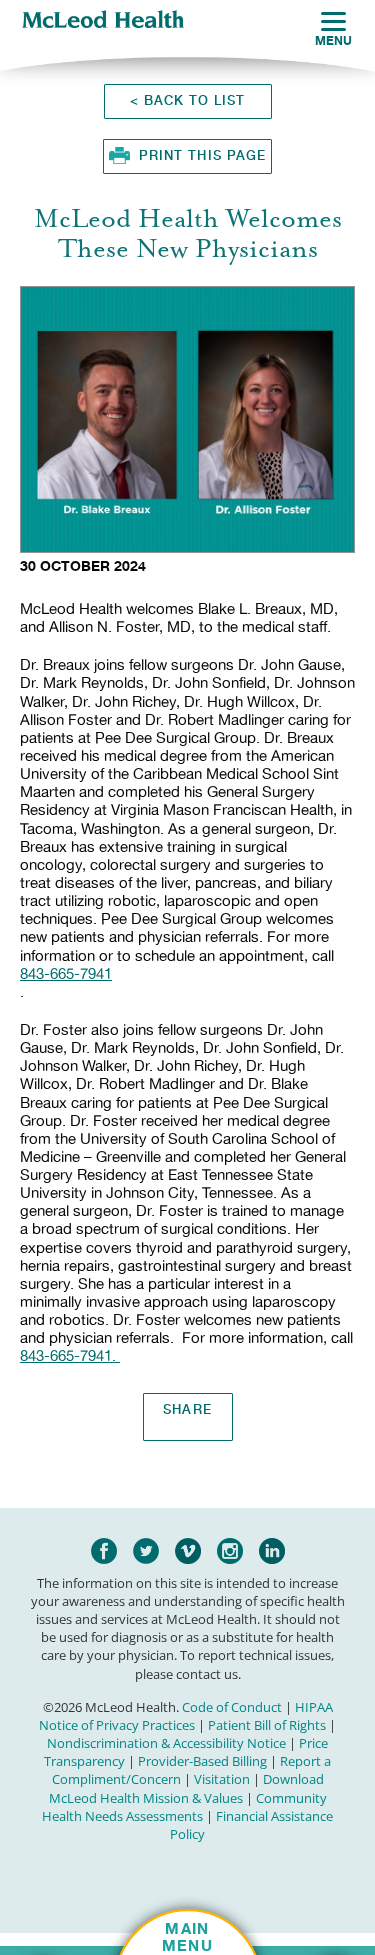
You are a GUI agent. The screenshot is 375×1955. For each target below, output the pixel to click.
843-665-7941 (66, 974)
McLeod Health (103, 21)
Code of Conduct (232, 1707)
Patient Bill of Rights (267, 1725)
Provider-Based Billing (202, 1761)
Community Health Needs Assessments (184, 1807)
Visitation (222, 1779)
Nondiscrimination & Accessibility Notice (166, 1743)
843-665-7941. (68, 1356)
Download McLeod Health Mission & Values (186, 1788)
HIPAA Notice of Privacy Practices (186, 1716)
